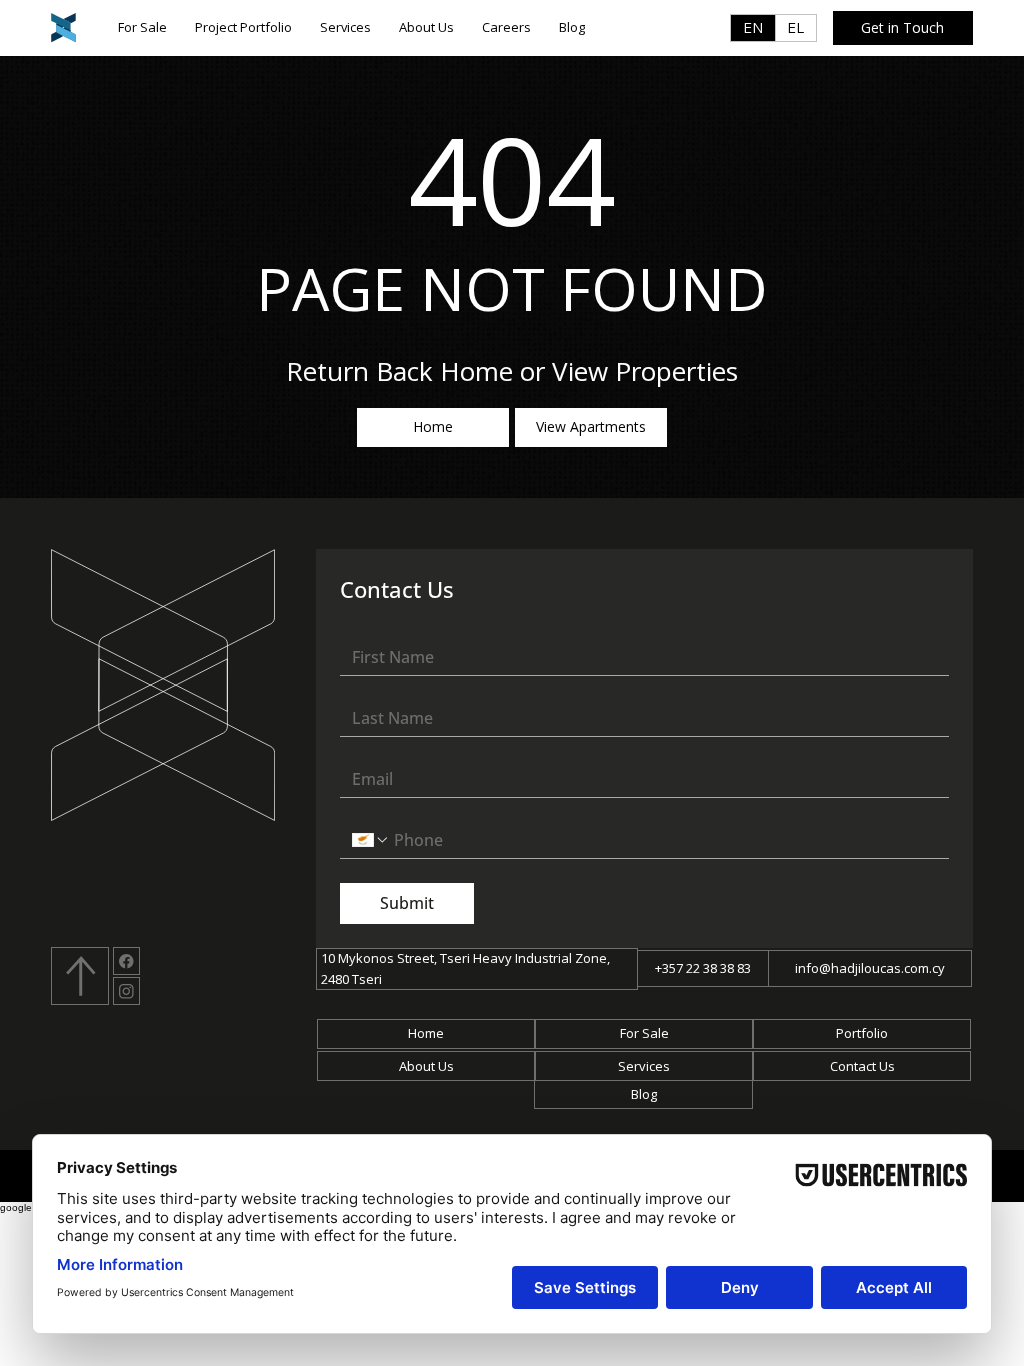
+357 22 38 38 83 (703, 968)
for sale (644, 1033)
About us (426, 1066)
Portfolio (862, 1033)
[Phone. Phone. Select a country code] (371, 840)
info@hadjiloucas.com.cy (870, 968)
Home (426, 1033)
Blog (644, 1094)
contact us (862, 1066)
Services (644, 1066)
